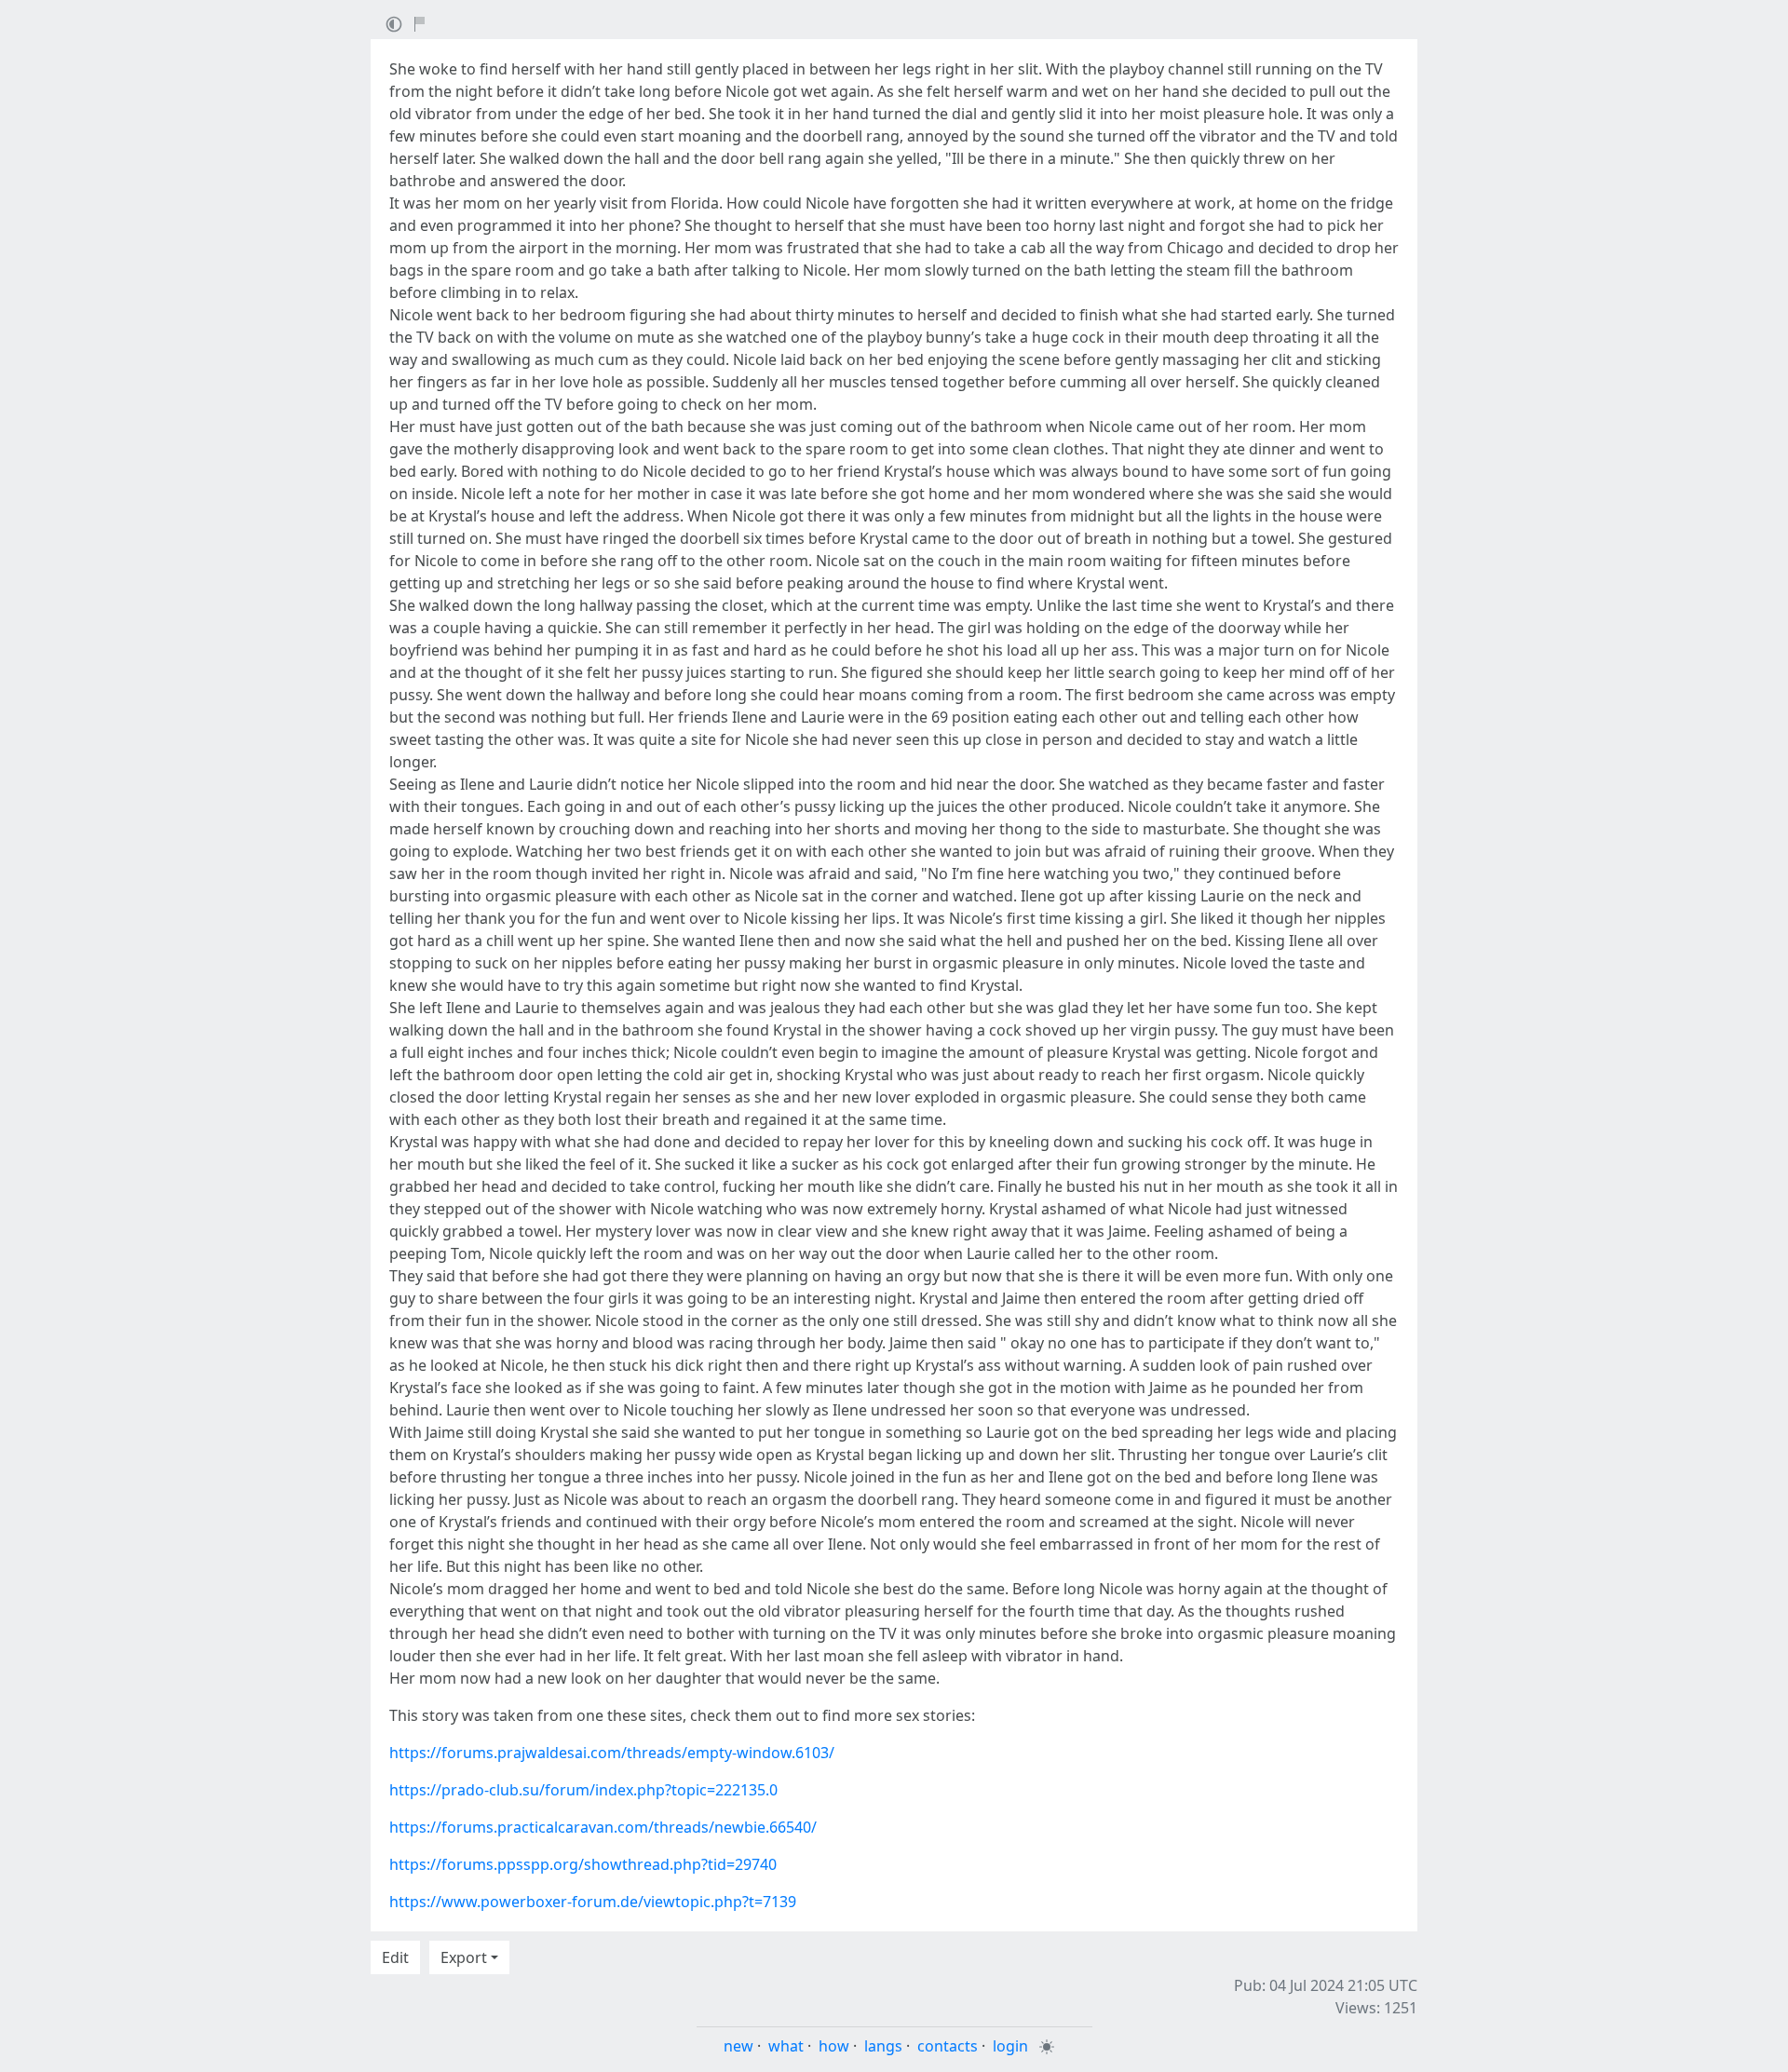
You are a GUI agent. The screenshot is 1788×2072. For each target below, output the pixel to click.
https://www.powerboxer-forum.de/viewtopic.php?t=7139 (593, 1902)
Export (464, 1957)
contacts (948, 2046)
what (786, 2046)
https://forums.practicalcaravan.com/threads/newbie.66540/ (603, 1827)
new (738, 2046)
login (1010, 2046)
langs (883, 2046)
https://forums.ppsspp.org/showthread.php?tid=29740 (583, 1864)
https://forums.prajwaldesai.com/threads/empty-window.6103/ (612, 1753)
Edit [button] (395, 1957)
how (834, 2046)
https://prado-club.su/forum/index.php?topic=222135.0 (583, 1790)
